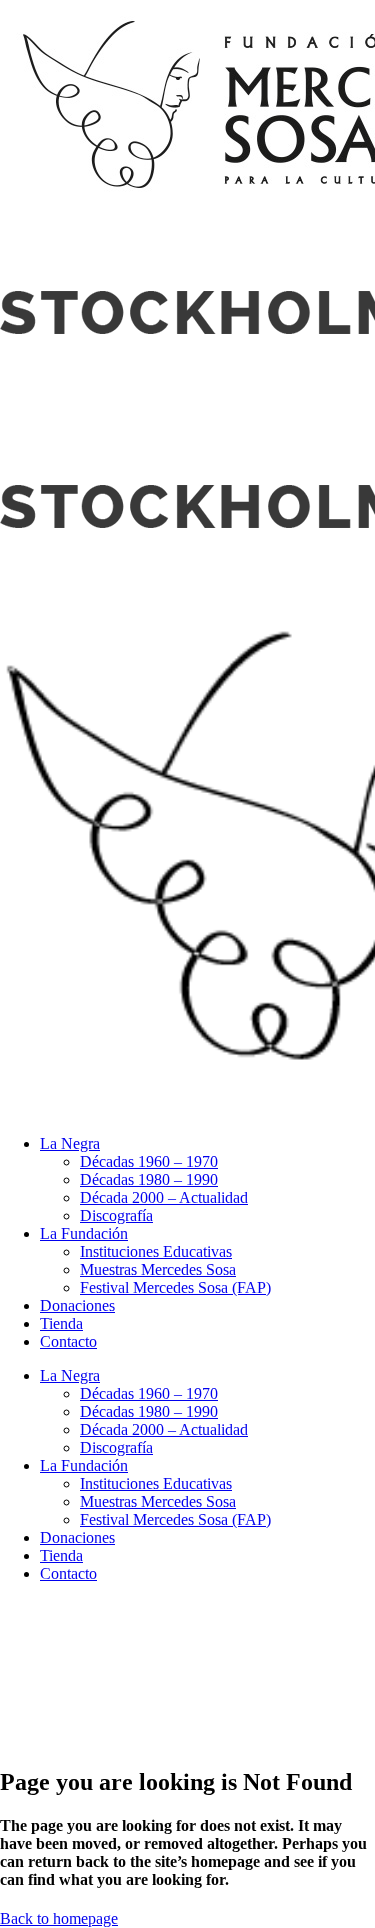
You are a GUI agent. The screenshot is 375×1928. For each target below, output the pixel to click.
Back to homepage (59, 1918)
